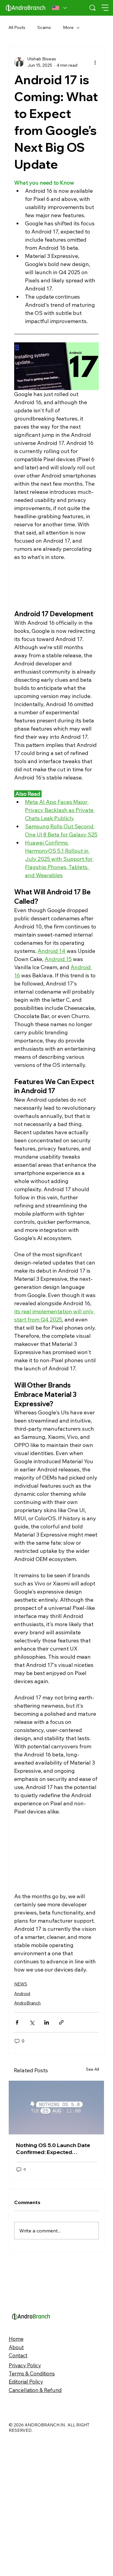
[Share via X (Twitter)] (32, 2022)
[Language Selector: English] (60, 8)
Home (16, 2479)
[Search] (93, 8)
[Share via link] (61, 2022)
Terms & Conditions (32, 2513)
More (68, 27)
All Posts (17, 27)
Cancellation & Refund (35, 2530)
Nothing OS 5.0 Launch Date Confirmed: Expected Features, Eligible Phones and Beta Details (55, 2289)
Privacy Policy (25, 2505)
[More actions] (95, 62)
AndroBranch (27, 2003)
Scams (44, 27)
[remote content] (56, 585)
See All (93, 2209)
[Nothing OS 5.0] (56, 2248)
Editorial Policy (26, 2522)
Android (22, 1994)
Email (15, 2152)
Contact (18, 2495)
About (16, 2487)
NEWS (21, 1984)
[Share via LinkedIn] (47, 2022)
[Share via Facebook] (17, 2022)
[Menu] (105, 8)
